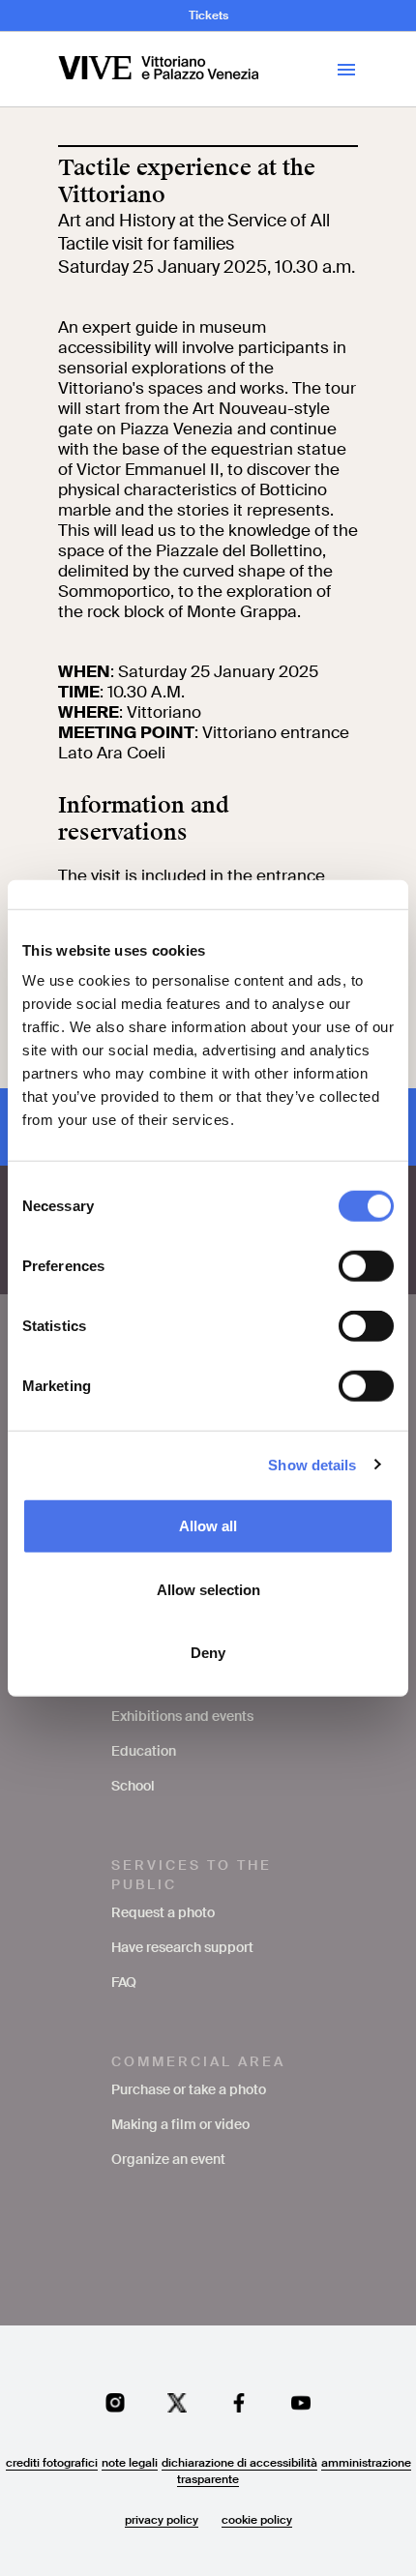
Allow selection (208, 1589)
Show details (312, 1464)
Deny (208, 1653)
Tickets (208, 15)
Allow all (208, 1526)
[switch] (366, 1266)
